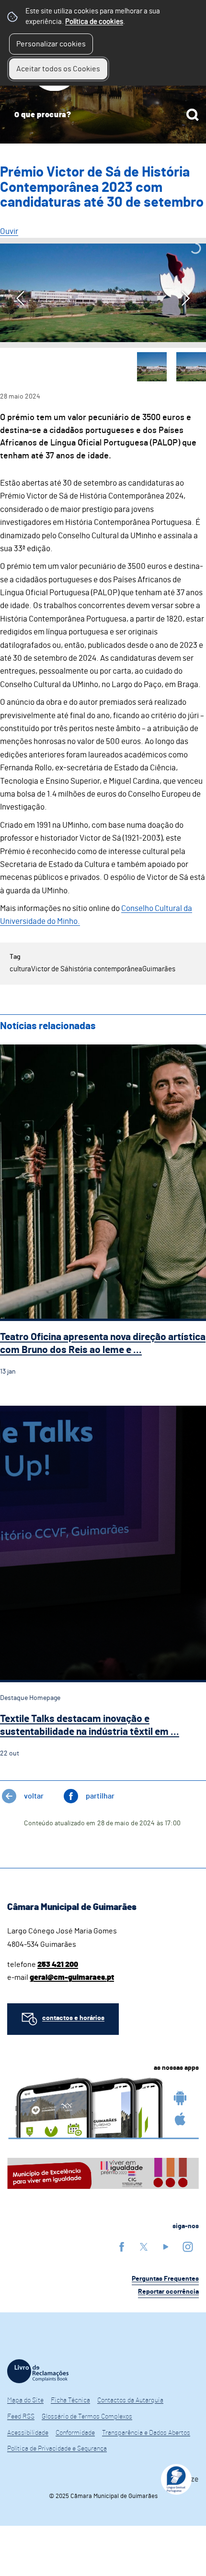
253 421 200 (58, 1965)
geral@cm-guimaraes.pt (72, 1977)
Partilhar (100, 1796)
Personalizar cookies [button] (51, 44)
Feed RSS (21, 2417)
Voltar (34, 1796)
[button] (152, 367)
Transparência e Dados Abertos (146, 2433)
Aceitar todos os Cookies (58, 69)
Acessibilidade (28, 2433)
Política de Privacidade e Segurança (57, 2449)
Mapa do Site (25, 2400)
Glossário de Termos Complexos (87, 2417)
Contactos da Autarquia (130, 2400)
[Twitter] (144, 2247)
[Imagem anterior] (20, 298)
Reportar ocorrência (168, 2292)
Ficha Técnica (70, 2400)
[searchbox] (103, 115)
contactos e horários (73, 2018)
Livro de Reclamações (38, 2371)
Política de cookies (94, 22)
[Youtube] (166, 2247)
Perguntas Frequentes (165, 2279)
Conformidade (75, 2433)
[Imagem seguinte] (186, 298)
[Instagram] (188, 2247)
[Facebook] (122, 2247)
